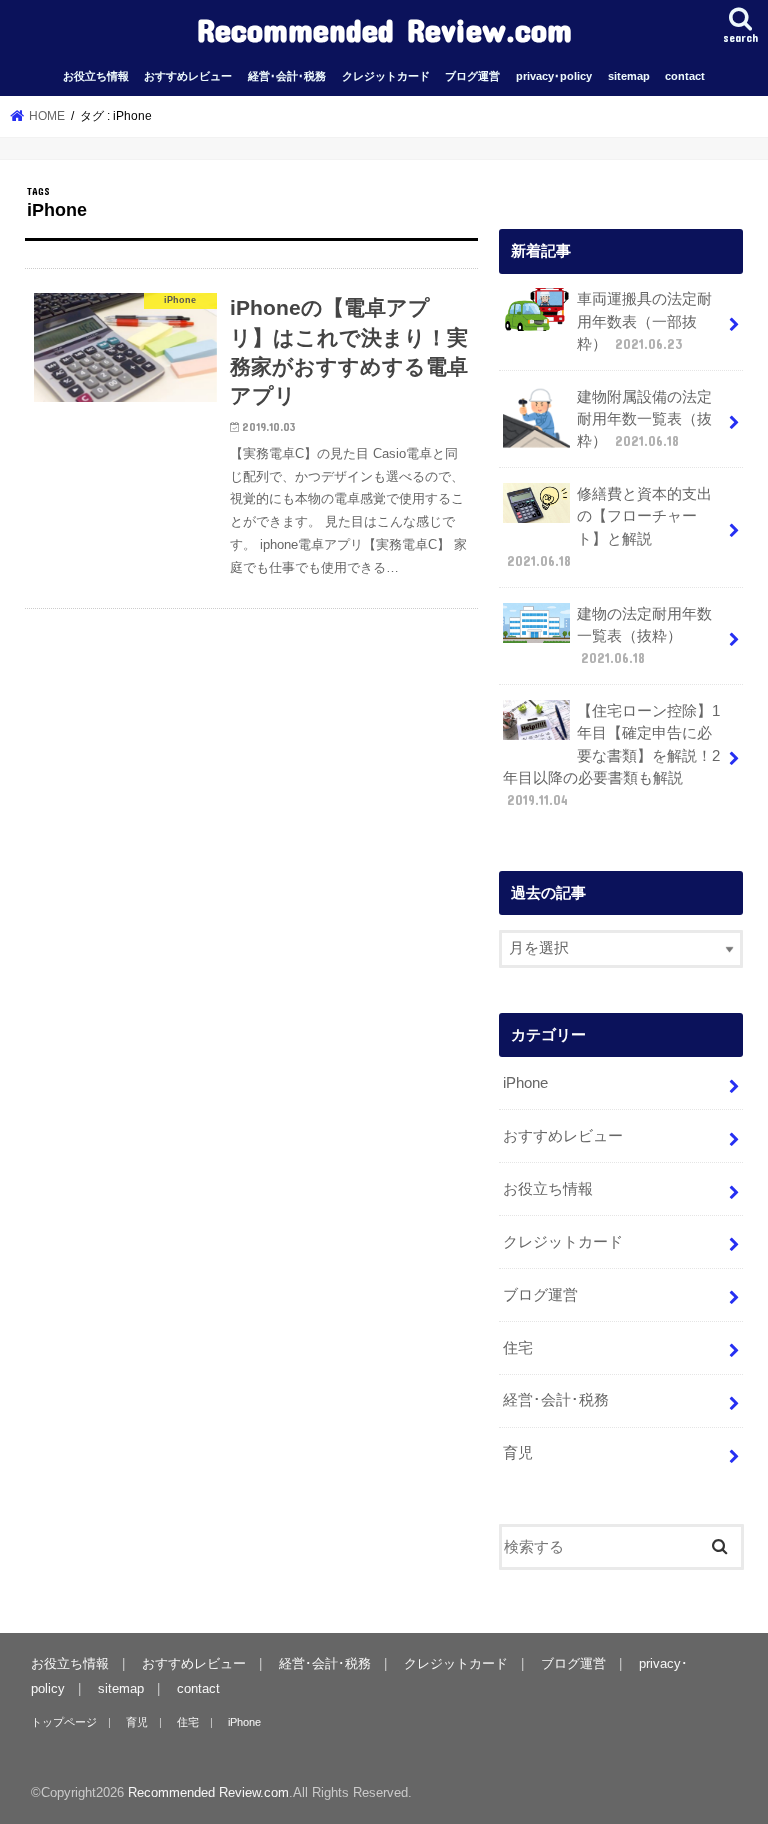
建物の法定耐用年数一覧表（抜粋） (644, 636)
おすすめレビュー (188, 76)
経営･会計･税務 (287, 76)
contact (685, 76)
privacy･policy (554, 76)
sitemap (629, 76)
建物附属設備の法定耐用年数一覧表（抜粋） (644, 419)
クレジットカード (386, 76)
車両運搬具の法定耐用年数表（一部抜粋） (644, 321)
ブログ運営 (472, 76)
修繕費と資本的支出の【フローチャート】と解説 (609, 527)
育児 (518, 1453)
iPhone (525, 1083)
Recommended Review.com (384, 29)
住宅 (518, 1348)
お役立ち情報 (96, 76)
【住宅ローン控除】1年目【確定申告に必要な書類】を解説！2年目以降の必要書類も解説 (611, 755)
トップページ (64, 1722)
